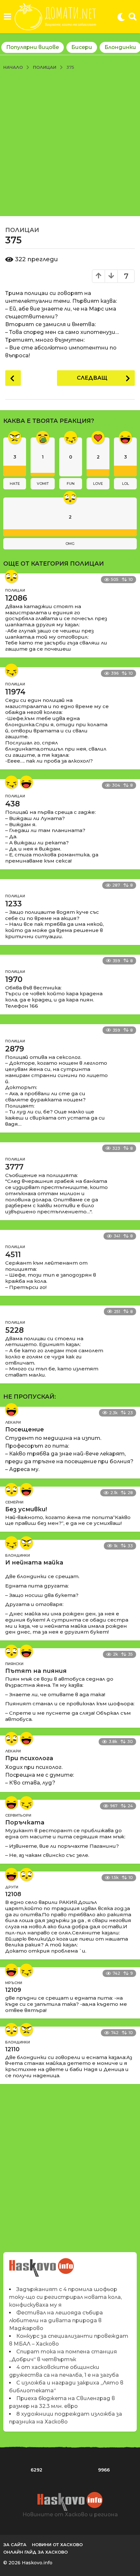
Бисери (82, 47)
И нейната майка (34, 1563)
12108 (13, 1894)
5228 (14, 1330)
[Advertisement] (70, 143)
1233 (14, 904)
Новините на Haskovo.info (42, 2264)
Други (12, 1887)
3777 (14, 1167)
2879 (15, 1049)
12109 (13, 1990)
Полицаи (22, 230)
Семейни (14, 1502)
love (98, 484)
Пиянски (14, 1664)
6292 (36, 2470)
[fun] (11, 670)
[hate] (26, 1543)
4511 (13, 1255)
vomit (43, 484)
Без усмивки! (26, 1509)
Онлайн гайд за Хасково (35, 2552)
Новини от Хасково (57, 2545)
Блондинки (18, 1555)
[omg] (11, 576)
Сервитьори (18, 1815)
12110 (12, 2049)
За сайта (15, 2545)
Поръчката (25, 1822)
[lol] (26, 782)
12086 (16, 598)
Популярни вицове (33, 47)
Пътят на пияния (36, 1671)
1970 (14, 979)
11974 (15, 692)
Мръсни (14, 1983)
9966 (104, 2470)
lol (126, 484)
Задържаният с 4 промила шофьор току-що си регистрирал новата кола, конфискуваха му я (65, 2297)
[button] (7, 17)
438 (13, 804)
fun (71, 484)
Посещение (25, 1429)
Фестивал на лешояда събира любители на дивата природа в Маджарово (56, 2320)
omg (70, 544)
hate (15, 484)
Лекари (13, 1422)
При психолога (29, 1758)
